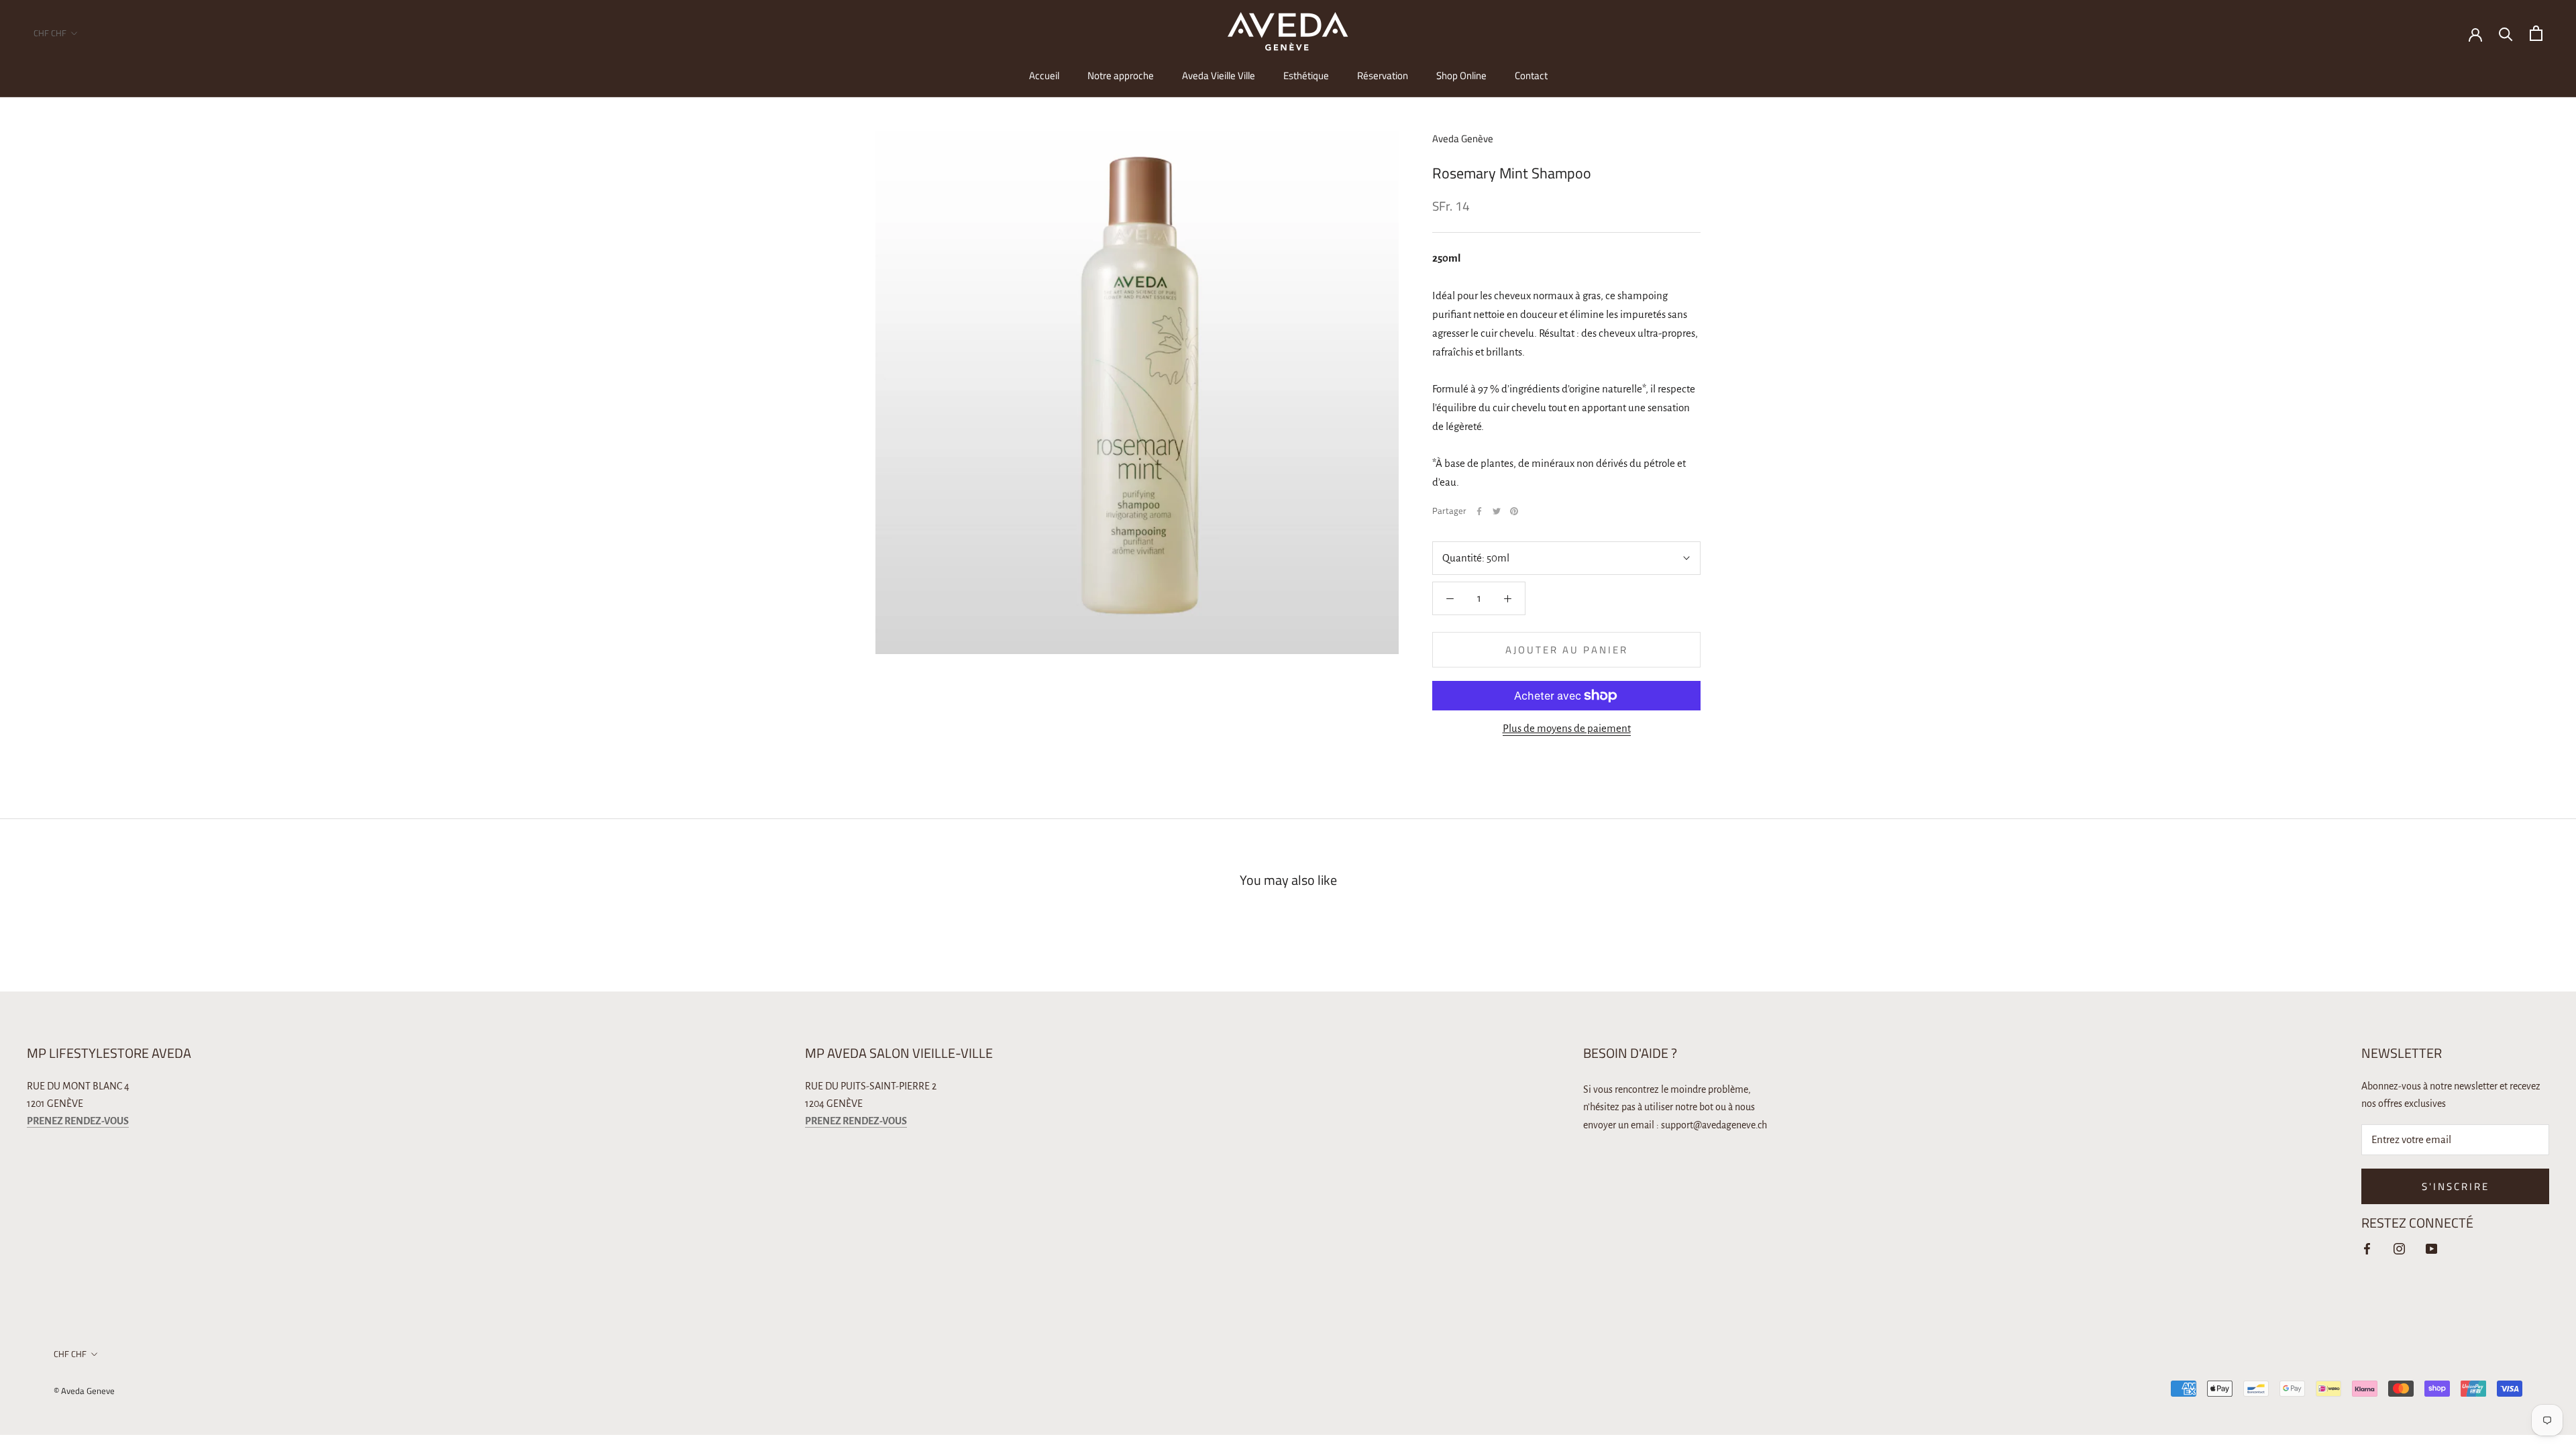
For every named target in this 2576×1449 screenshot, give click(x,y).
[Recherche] (2506, 33)
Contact (1531, 75)
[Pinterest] (1514, 511)
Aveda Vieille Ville (1219, 75)
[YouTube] (2431, 1248)
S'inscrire (2456, 1186)
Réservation (1383, 75)
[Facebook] (1479, 511)
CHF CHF (50, 33)
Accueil (1044, 75)
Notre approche (1121, 75)
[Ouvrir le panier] (2536, 33)
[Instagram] (2399, 1248)
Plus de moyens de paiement (1567, 728)
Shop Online (1461, 75)
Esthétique (1306, 75)
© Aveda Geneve (84, 1391)
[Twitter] (1497, 511)
